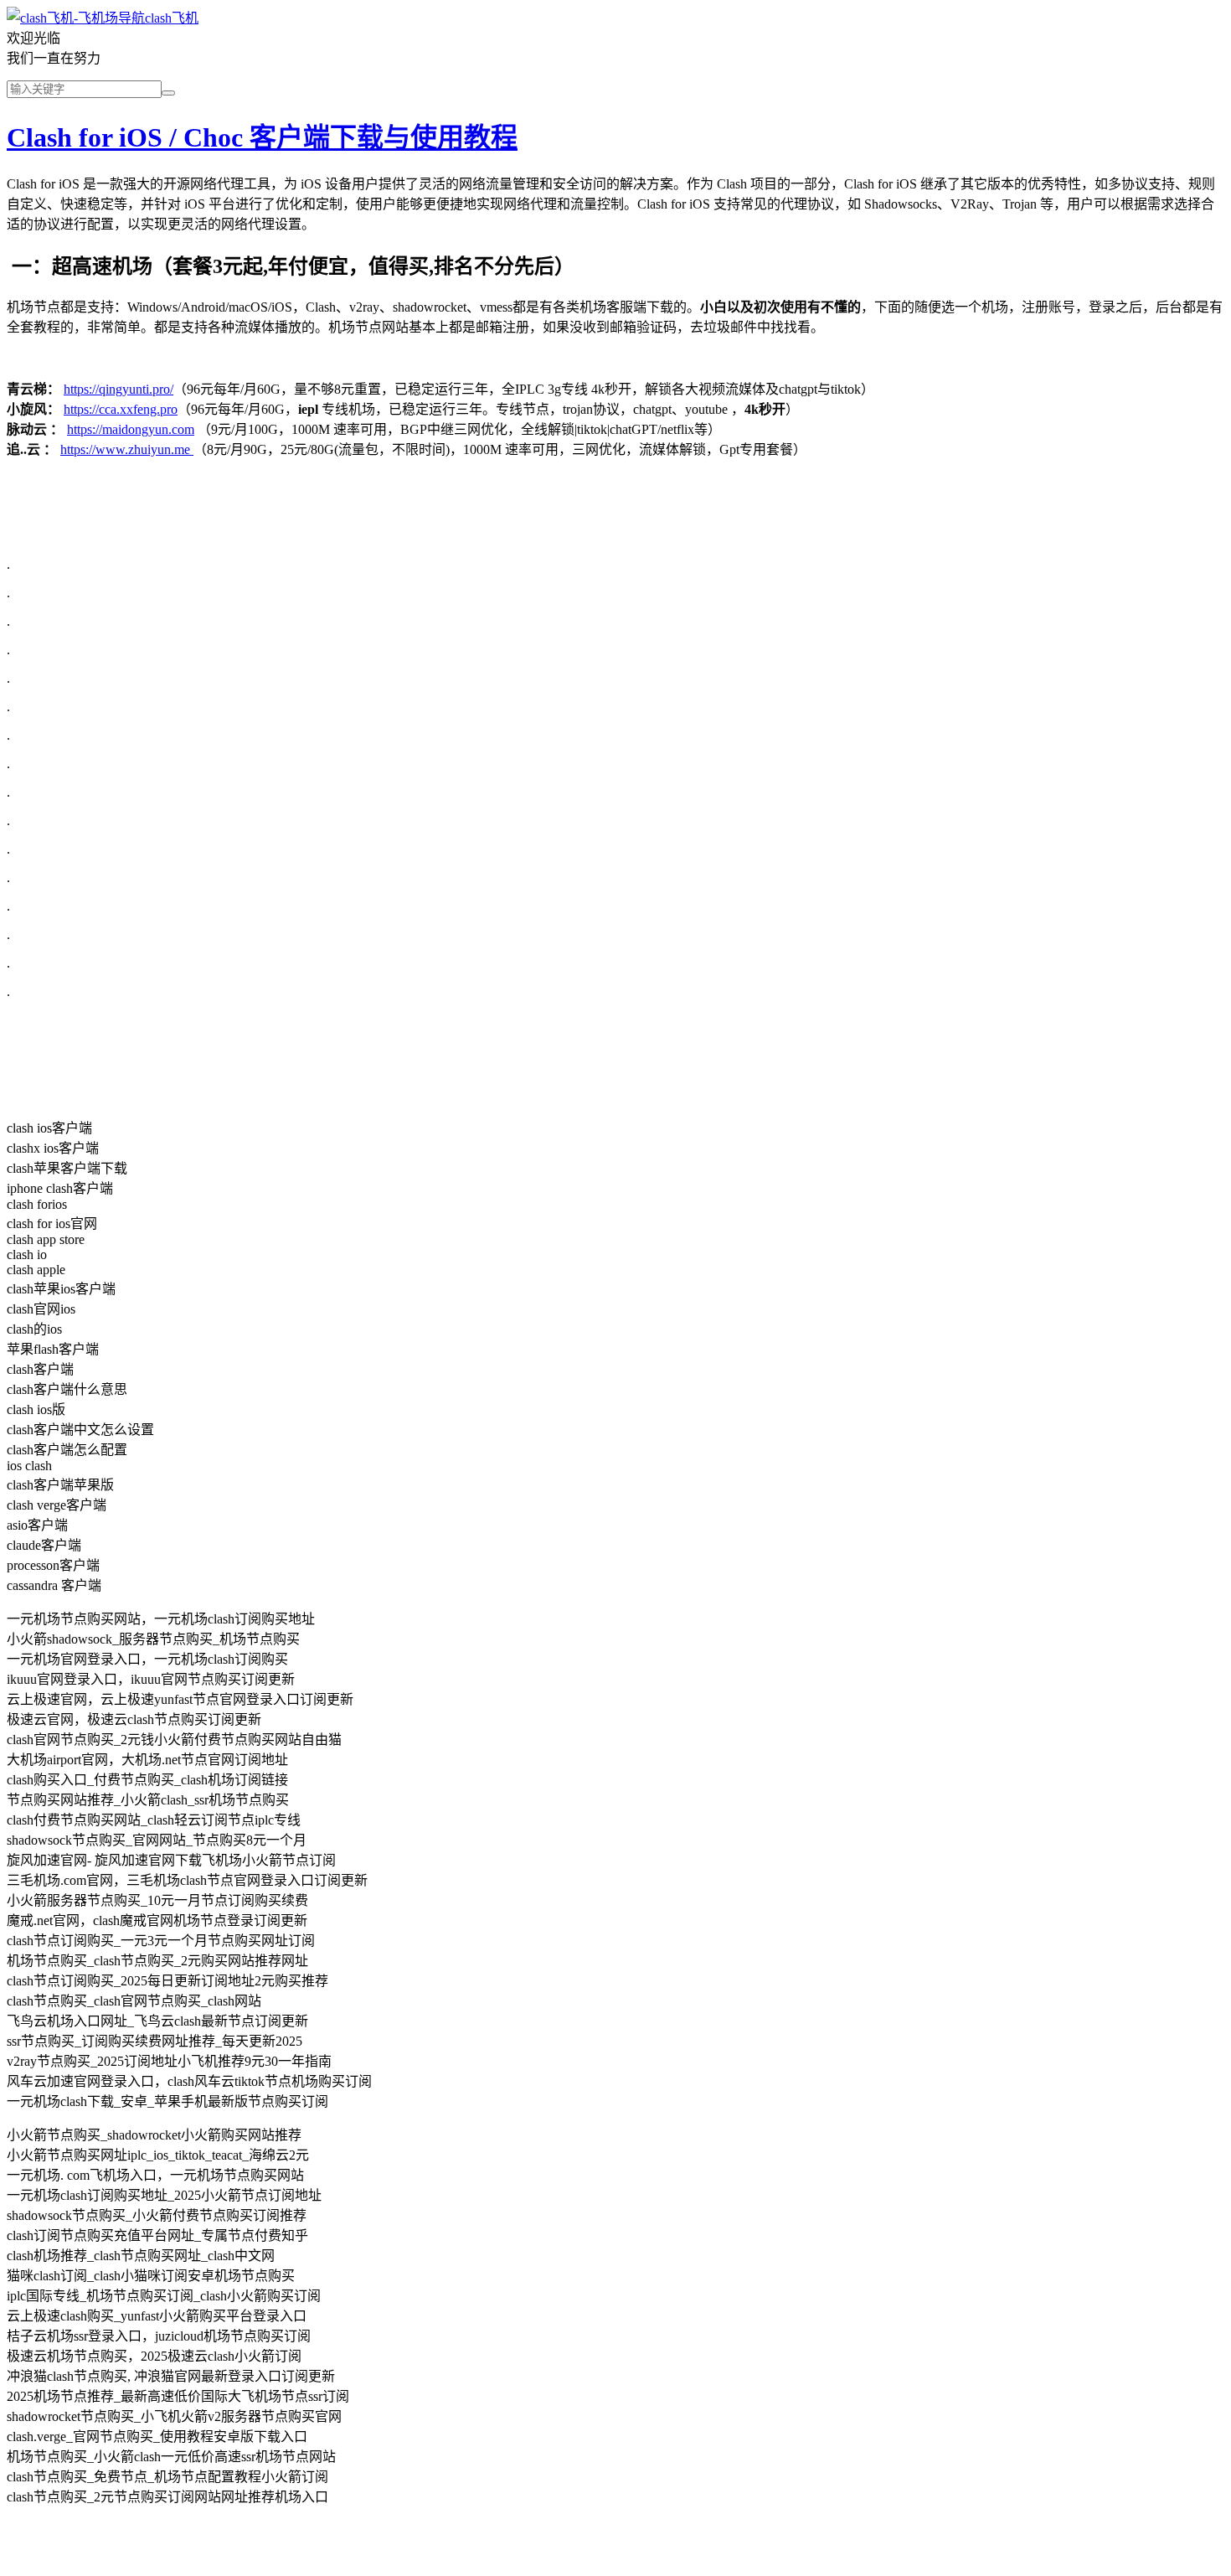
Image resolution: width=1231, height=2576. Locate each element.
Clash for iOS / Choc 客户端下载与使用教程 (262, 137)
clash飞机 (172, 18)
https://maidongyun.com (131, 429)
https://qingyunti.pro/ (118, 389)
